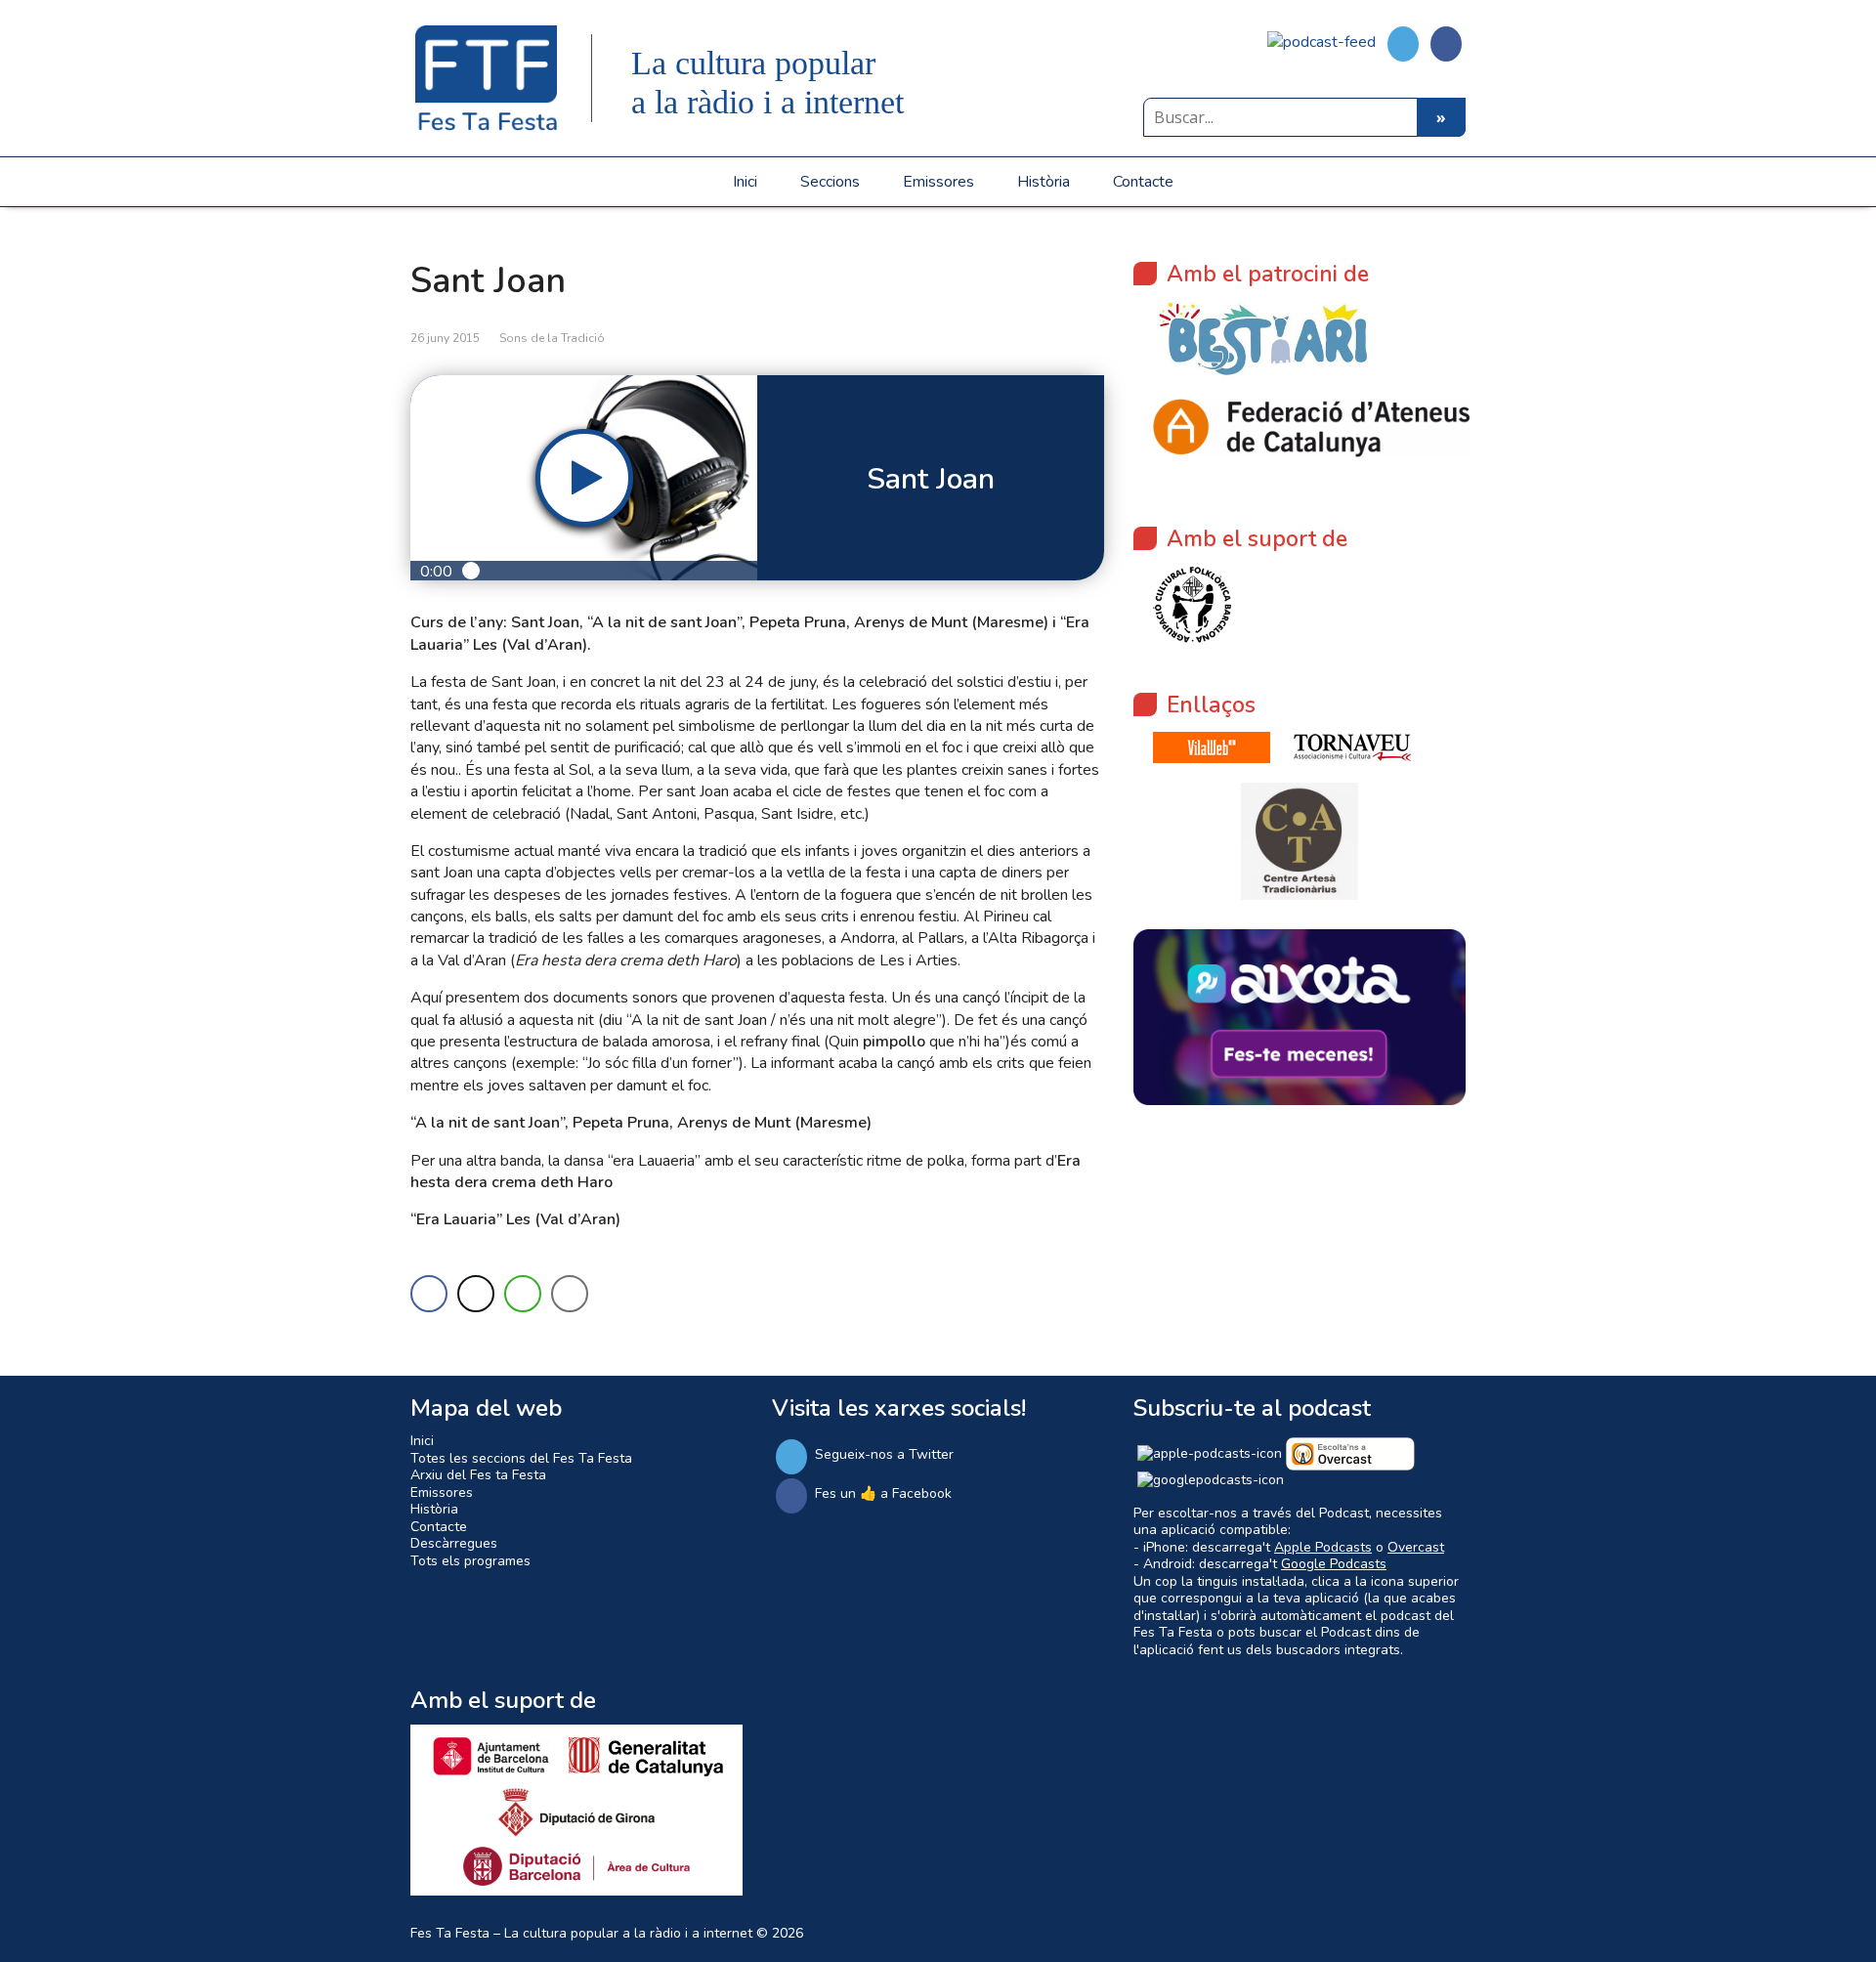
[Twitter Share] (476, 1294)
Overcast (1416, 1547)
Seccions (830, 182)
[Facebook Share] (429, 1294)
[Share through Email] (570, 1294)
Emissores (938, 182)
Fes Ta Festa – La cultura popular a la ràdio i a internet (581, 1933)
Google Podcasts (1334, 1564)
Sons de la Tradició (552, 338)
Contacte (1143, 182)
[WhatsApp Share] (523, 1294)
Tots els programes (470, 1561)
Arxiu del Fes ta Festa (478, 1475)
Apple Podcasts (1323, 1547)
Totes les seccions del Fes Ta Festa (521, 1458)
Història (1044, 182)
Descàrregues (454, 1543)
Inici (745, 182)
